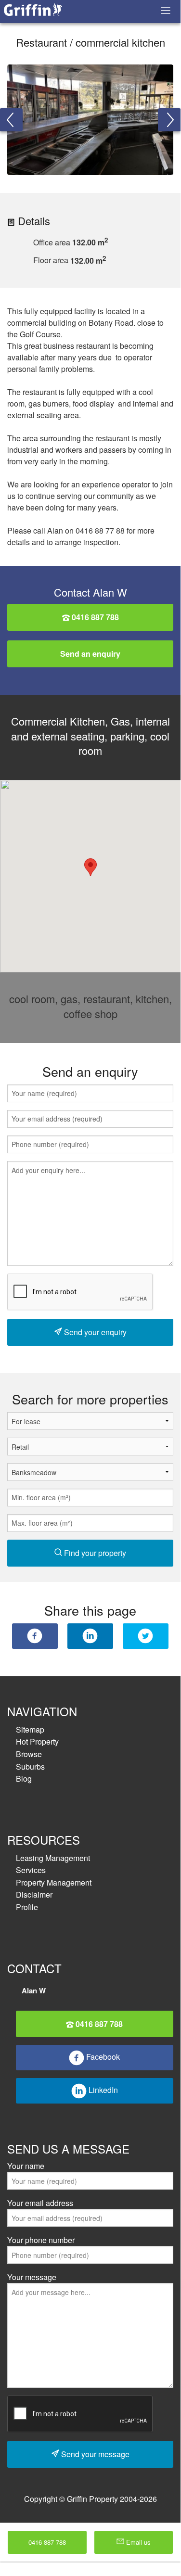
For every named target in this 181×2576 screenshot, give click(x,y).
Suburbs (30, 1766)
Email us (137, 2542)
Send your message (94, 2454)
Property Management (54, 1882)
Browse (29, 1754)
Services (31, 1870)
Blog (24, 1779)
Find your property (94, 1553)
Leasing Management (53, 1858)
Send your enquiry (94, 1332)
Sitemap (30, 1729)
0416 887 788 (94, 617)
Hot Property (37, 1741)
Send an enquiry (90, 654)
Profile (27, 1907)
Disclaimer (34, 1894)
